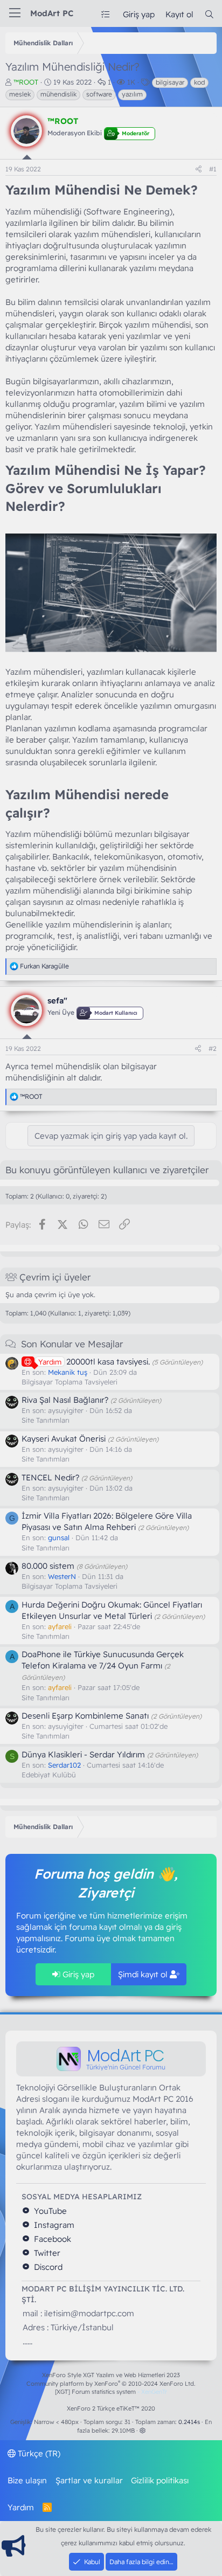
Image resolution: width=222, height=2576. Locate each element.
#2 (213, 1048)
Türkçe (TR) (38, 2453)
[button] (143, 2430)
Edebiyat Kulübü (49, 1775)
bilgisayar (170, 82)
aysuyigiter (66, 1410)
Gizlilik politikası (160, 2480)
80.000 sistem (48, 1566)
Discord (47, 2267)
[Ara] (209, 14)
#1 (213, 169)
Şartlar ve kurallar (89, 2480)
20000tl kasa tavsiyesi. (94, 1362)
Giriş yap (77, 1974)
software (99, 94)
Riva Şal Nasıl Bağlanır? (65, 1400)
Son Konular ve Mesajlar (72, 1344)
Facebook (51, 2239)
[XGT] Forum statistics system (111, 2392)
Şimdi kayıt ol (144, 1974)
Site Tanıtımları (46, 1420)
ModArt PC (52, 13)
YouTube (49, 2211)
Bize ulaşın (27, 2480)
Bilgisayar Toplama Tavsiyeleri (70, 1382)
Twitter (46, 2253)
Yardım (21, 2507)
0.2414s (189, 2422)
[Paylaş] (199, 169)
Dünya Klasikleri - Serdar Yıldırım (83, 1754)
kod (199, 82)
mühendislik (58, 94)
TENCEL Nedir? (50, 1477)
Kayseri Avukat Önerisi (64, 1439)
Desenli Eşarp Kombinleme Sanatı (85, 1716)
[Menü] (15, 13)
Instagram (53, 2225)
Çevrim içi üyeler (55, 1277)
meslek (20, 94)
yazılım (132, 94)
